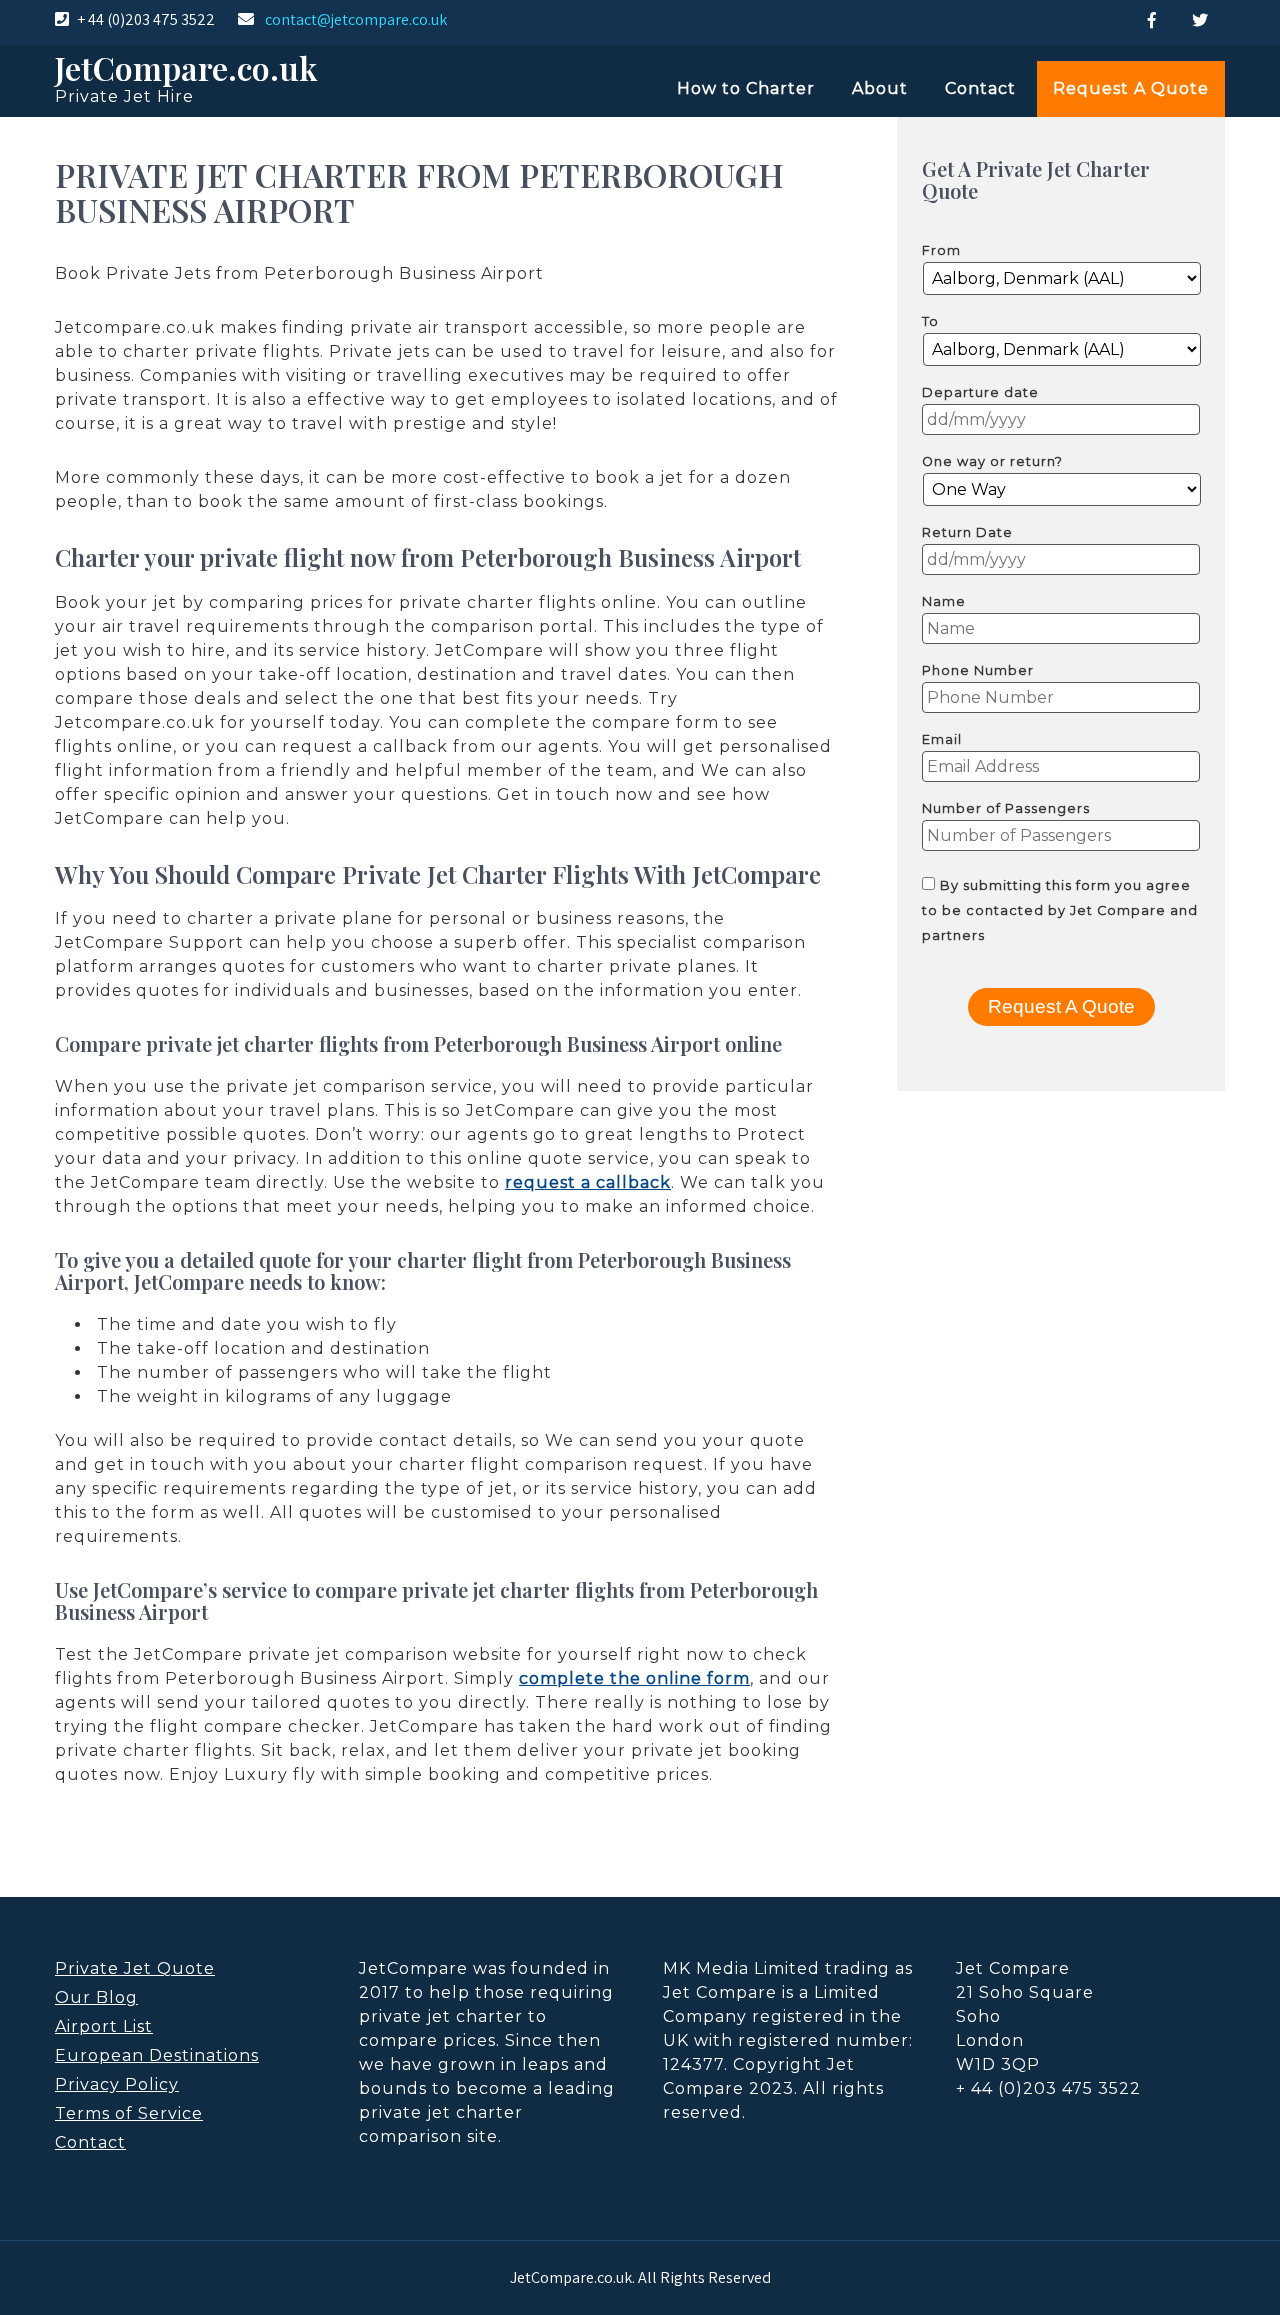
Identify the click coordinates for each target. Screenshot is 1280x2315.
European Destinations (157, 2055)
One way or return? (992, 461)
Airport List (104, 2026)
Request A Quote (1131, 88)
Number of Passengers (1006, 808)
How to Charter (746, 88)
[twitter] (1200, 20)
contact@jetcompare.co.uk (356, 19)
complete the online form (634, 1678)
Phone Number (978, 670)
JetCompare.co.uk (186, 67)
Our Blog (96, 1997)
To (930, 321)
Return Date (967, 532)
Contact (980, 88)
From (941, 250)
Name (944, 601)
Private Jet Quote (135, 1968)
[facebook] (1152, 20)
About (880, 88)
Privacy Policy (117, 2084)
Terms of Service (129, 2113)
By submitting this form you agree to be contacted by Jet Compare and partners (1060, 910)
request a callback (588, 1182)
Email (942, 739)
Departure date (980, 392)
